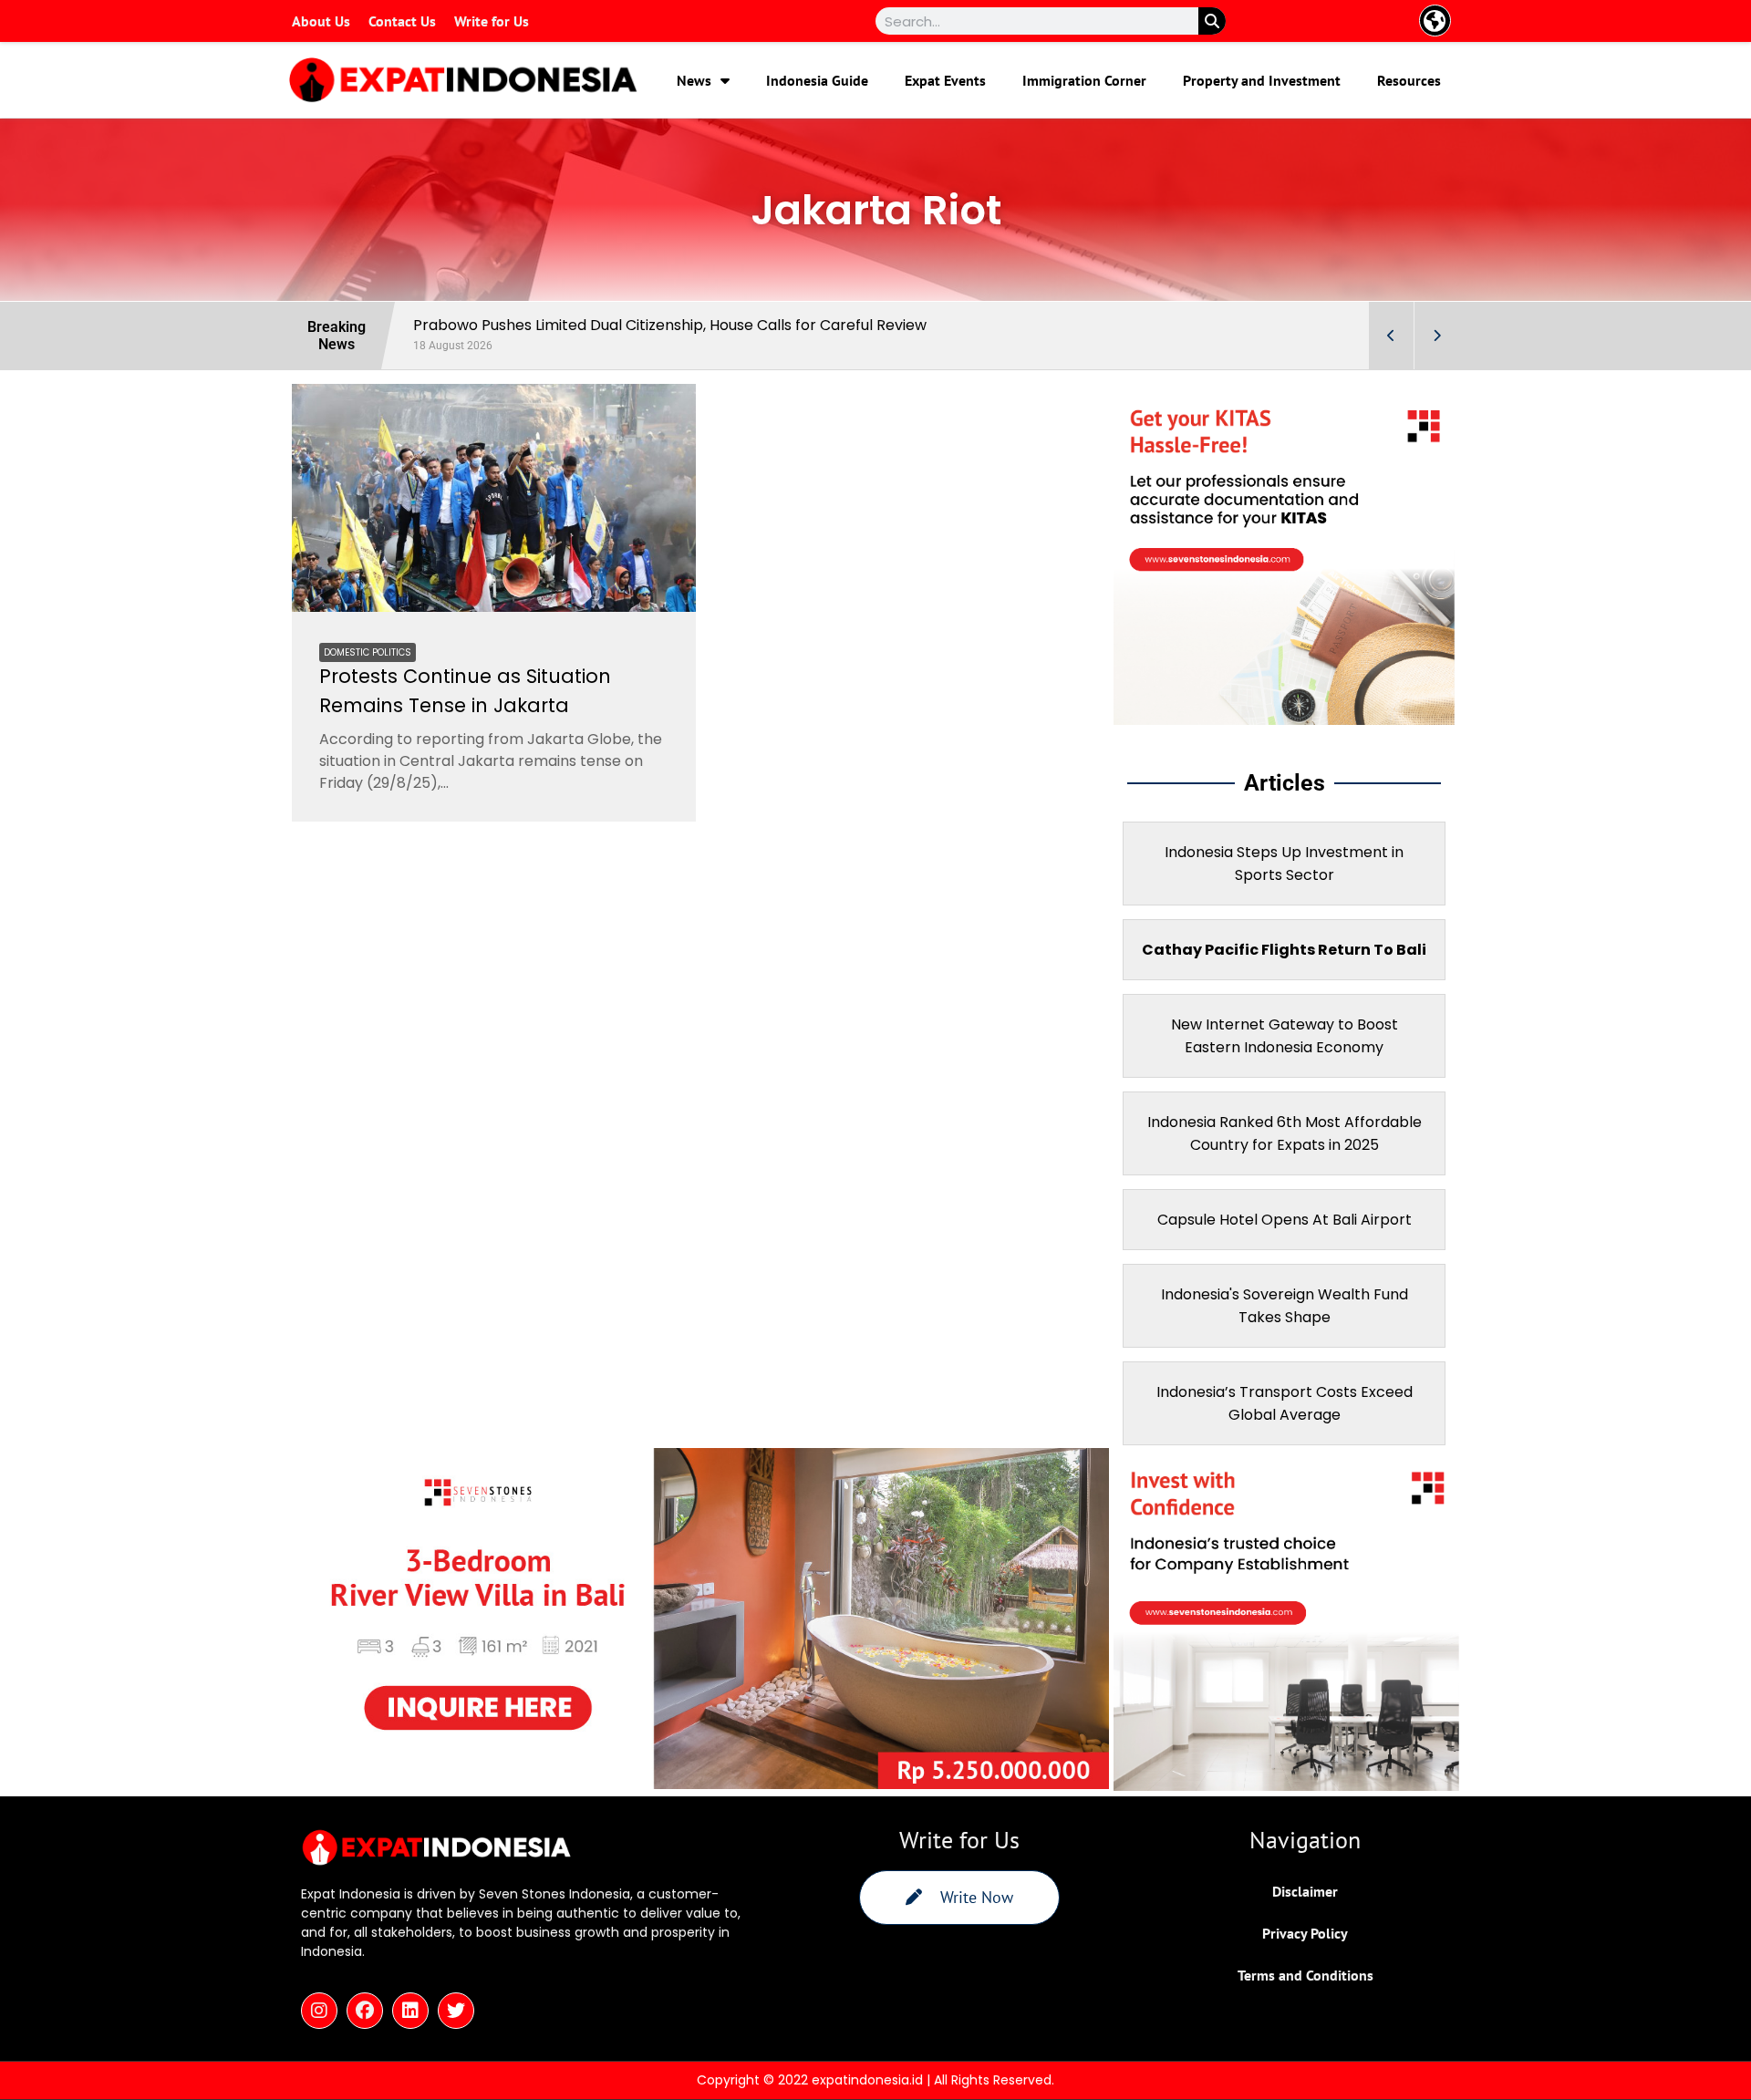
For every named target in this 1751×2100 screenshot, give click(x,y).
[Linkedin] (410, 2011)
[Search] (1212, 21)
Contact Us (402, 21)
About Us (321, 21)
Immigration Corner (1084, 80)
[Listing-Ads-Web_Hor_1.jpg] (700, 1784)
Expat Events (945, 80)
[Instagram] (319, 2011)
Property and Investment (1262, 80)
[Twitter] (456, 2011)
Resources (1409, 80)
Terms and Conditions (1305, 1975)
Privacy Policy (1305, 1933)
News (694, 80)
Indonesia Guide (817, 80)
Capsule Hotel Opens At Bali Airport (1285, 1220)
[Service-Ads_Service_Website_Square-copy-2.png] (1286, 1785)
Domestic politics (368, 652)
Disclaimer (1305, 1891)
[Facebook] (365, 2011)
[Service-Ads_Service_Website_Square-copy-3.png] (1284, 719)
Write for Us (492, 21)
